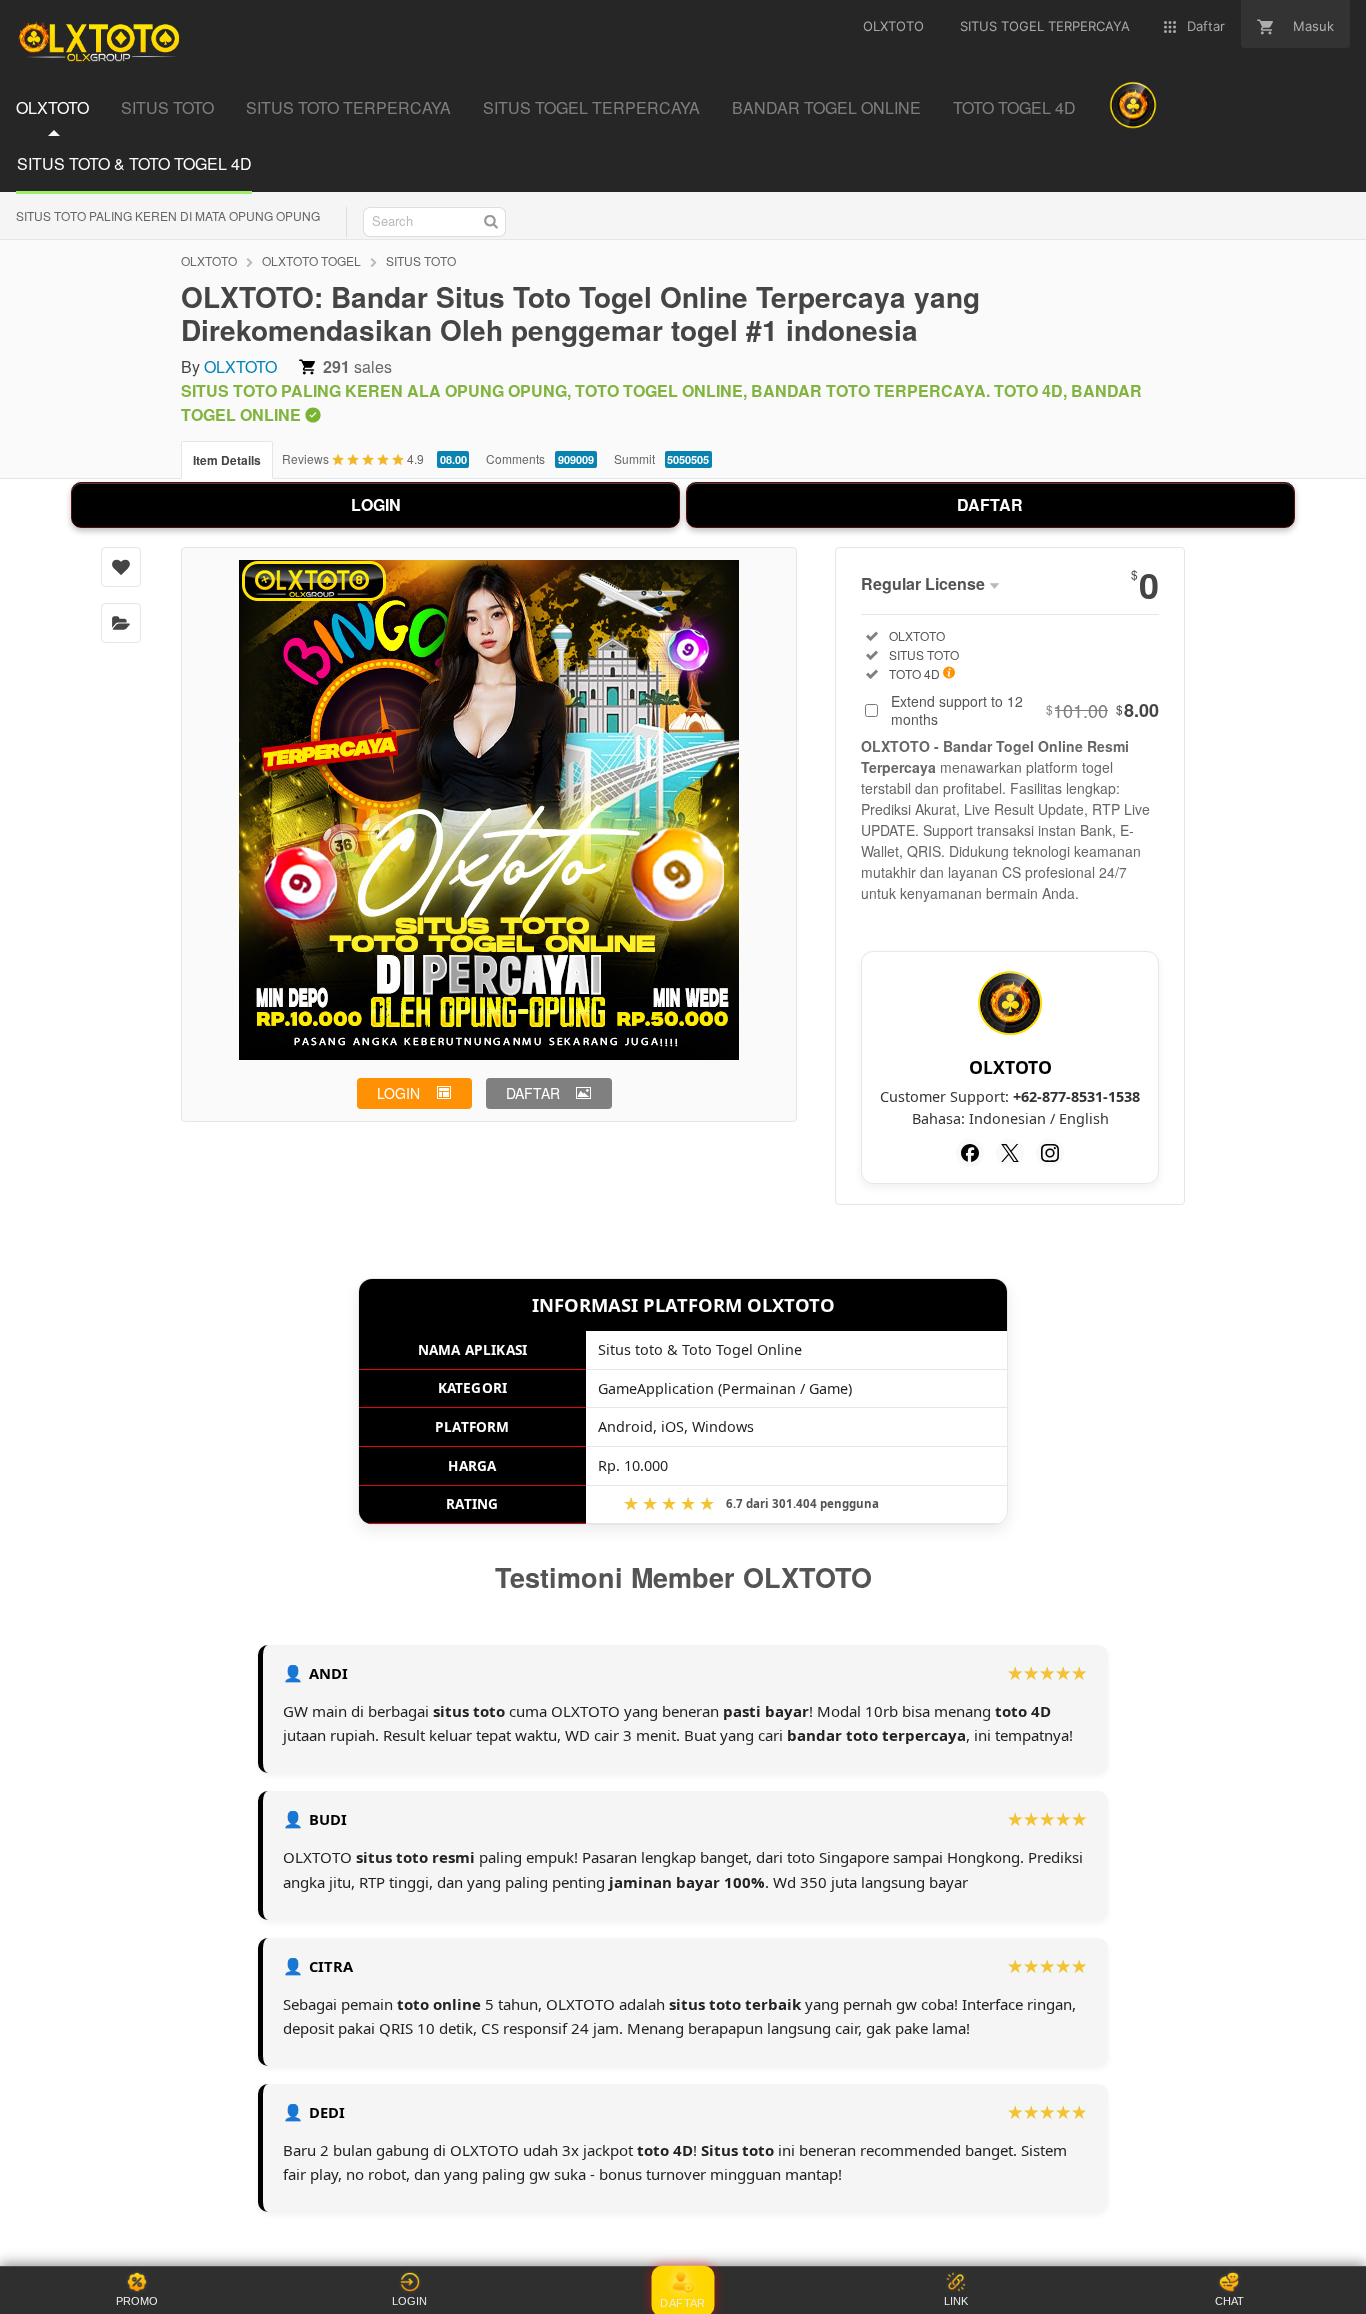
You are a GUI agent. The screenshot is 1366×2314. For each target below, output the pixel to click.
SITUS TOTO (421, 260)
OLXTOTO (209, 260)
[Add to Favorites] (121, 567)
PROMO (137, 2301)
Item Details (227, 460)
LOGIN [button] (398, 1093)
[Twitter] (1010, 1153)
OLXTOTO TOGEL (311, 260)
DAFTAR (990, 504)
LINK (956, 2301)
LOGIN (376, 504)
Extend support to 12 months (1025, 710)
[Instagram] (1050, 1153)
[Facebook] (970, 1153)
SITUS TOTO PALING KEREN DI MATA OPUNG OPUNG (168, 215)
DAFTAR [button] (533, 1093)
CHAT (1229, 2301)
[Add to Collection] (121, 623)
